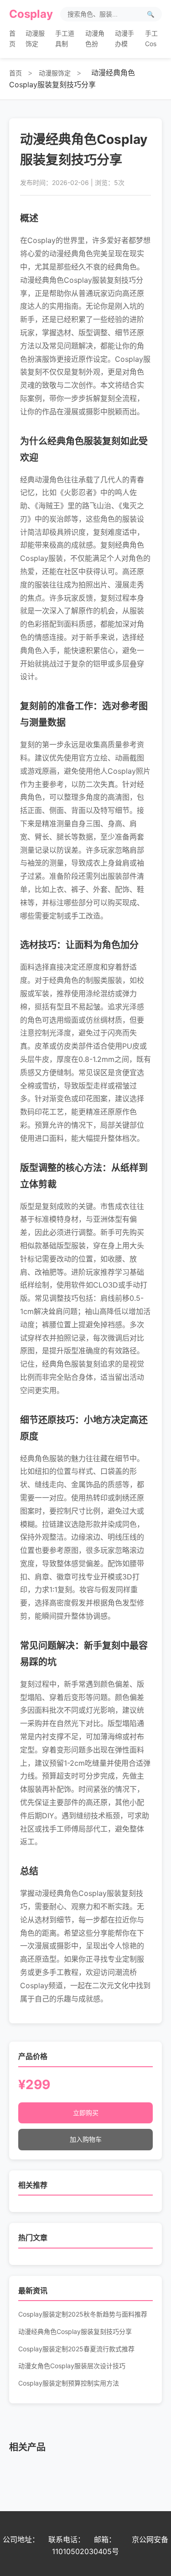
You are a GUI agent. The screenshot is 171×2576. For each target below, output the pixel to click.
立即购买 (86, 2113)
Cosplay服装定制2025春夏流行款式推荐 (76, 2349)
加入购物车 (86, 2139)
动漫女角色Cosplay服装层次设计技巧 (72, 2366)
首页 (12, 38)
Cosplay (31, 14)
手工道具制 (65, 38)
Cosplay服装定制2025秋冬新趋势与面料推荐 (83, 2314)
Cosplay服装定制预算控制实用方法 (69, 2383)
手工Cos (151, 38)
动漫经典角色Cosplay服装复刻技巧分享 (75, 2331)
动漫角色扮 (95, 38)
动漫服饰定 (35, 38)
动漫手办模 (124, 38)
